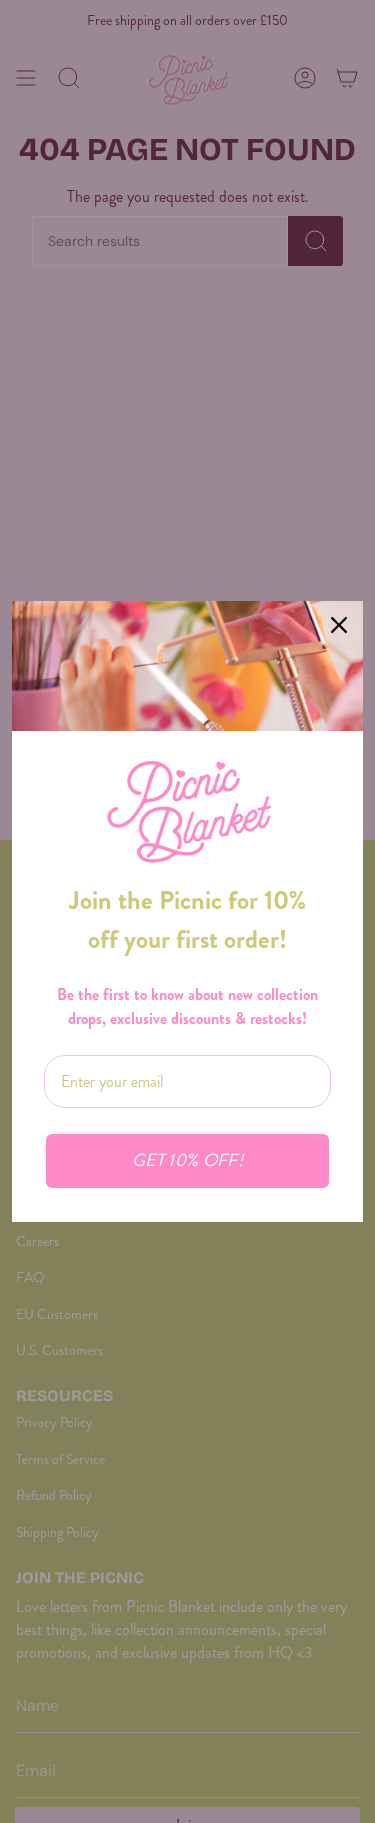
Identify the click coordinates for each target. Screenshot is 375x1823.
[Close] (339, 625)
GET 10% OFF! (187, 1160)
